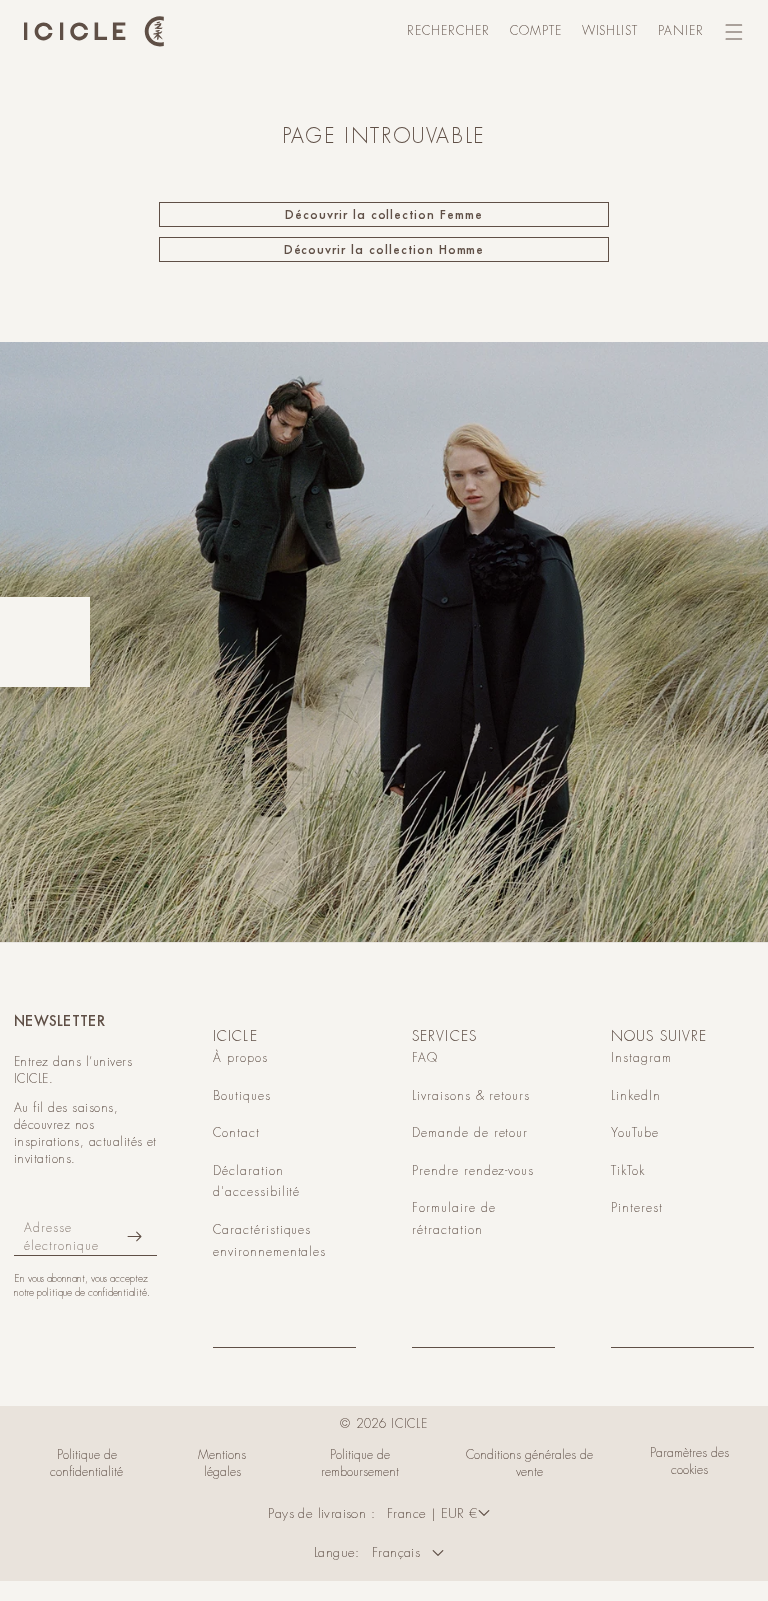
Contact (236, 1133)
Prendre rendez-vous (473, 1171)
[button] (448, 31)
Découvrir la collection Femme (384, 214)
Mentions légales (222, 1463)
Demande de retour (470, 1133)
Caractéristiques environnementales (269, 1241)
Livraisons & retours (471, 1096)
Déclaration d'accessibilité (256, 1182)
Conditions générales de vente (529, 1463)
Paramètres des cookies (689, 1461)
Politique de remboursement (360, 1463)
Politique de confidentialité (86, 1463)
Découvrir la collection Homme (384, 249)
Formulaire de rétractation (453, 1219)
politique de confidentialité (92, 1292)
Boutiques (242, 1096)
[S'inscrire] (134, 1236)
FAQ (425, 1058)
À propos (240, 1058)
